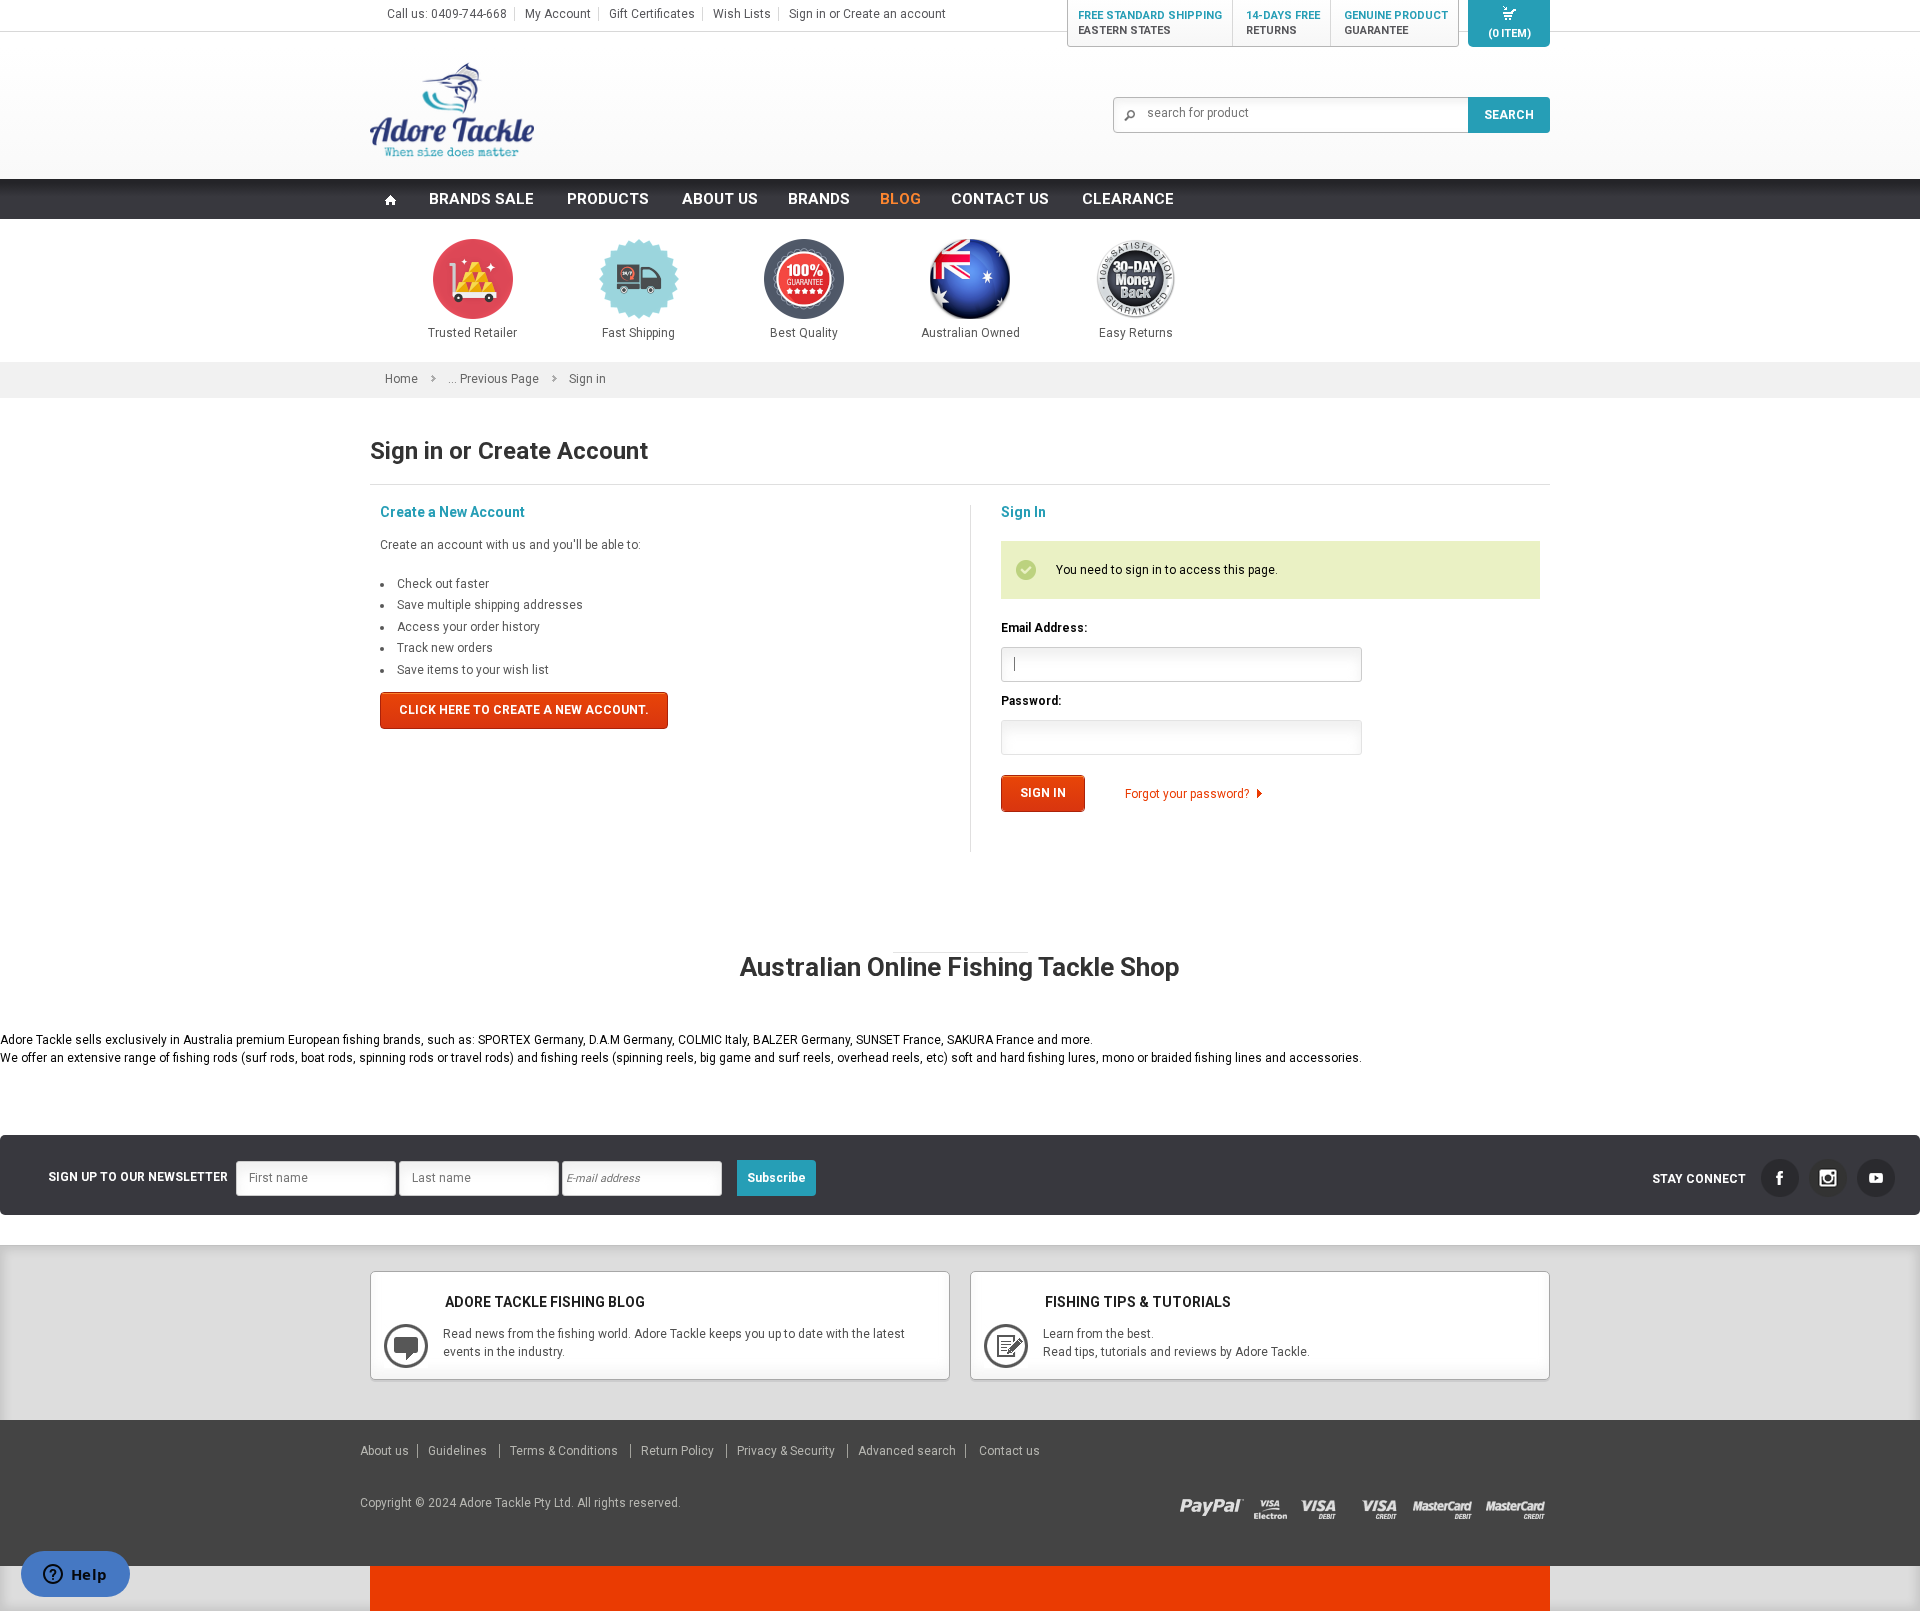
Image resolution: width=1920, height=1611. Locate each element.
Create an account (894, 14)
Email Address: (1044, 628)
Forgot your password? (1187, 794)
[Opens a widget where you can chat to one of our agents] (75, 1576)
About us (386, 1451)
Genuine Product (1396, 23)
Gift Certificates (652, 14)
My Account (558, 14)
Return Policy (679, 1451)
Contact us (1009, 1451)
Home (401, 379)
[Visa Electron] (1277, 1503)
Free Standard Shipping (1150, 23)
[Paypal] (1216, 1503)
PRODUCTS (608, 199)
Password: (1031, 701)
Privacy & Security (787, 1451)
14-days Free (1283, 23)
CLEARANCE (1128, 199)
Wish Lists (742, 14)
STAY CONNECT (1699, 1179)
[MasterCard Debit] (1448, 1503)
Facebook (1780, 1178)
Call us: (409, 14)
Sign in (807, 14)
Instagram (1828, 1178)
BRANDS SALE (481, 199)
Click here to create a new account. (524, 710)
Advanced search (907, 1451)
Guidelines (459, 1451)
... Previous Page (493, 379)
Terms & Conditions (565, 1451)
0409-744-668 (469, 14)
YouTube (1876, 1178)
